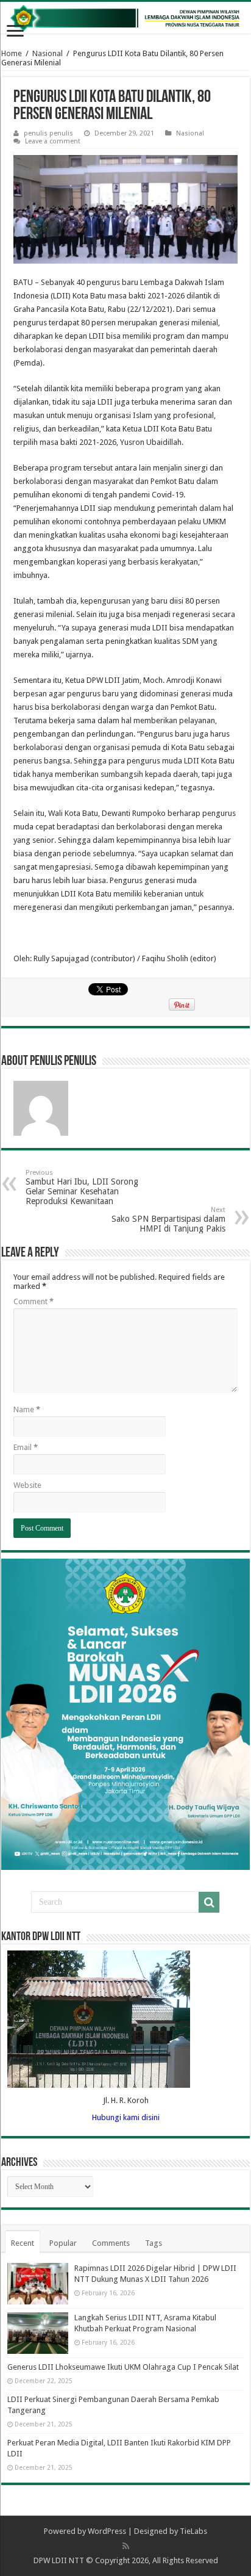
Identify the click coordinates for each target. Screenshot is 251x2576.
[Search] (209, 1902)
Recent (23, 2243)
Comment (34, 1301)
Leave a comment (53, 141)
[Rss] (126, 2546)
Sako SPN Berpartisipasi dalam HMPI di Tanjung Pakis (168, 1220)
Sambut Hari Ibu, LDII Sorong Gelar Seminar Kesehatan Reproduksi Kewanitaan (82, 1187)
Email (26, 1447)
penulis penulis (48, 133)
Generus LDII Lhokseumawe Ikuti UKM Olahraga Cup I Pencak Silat (123, 2367)
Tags (154, 2243)
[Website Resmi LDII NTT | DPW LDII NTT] (125, 18)
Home (12, 53)
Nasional (48, 53)
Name (27, 1409)
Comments (111, 2243)
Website (27, 1485)
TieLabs (193, 2531)
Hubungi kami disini (126, 2117)
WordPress (107, 2531)
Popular (63, 2243)
